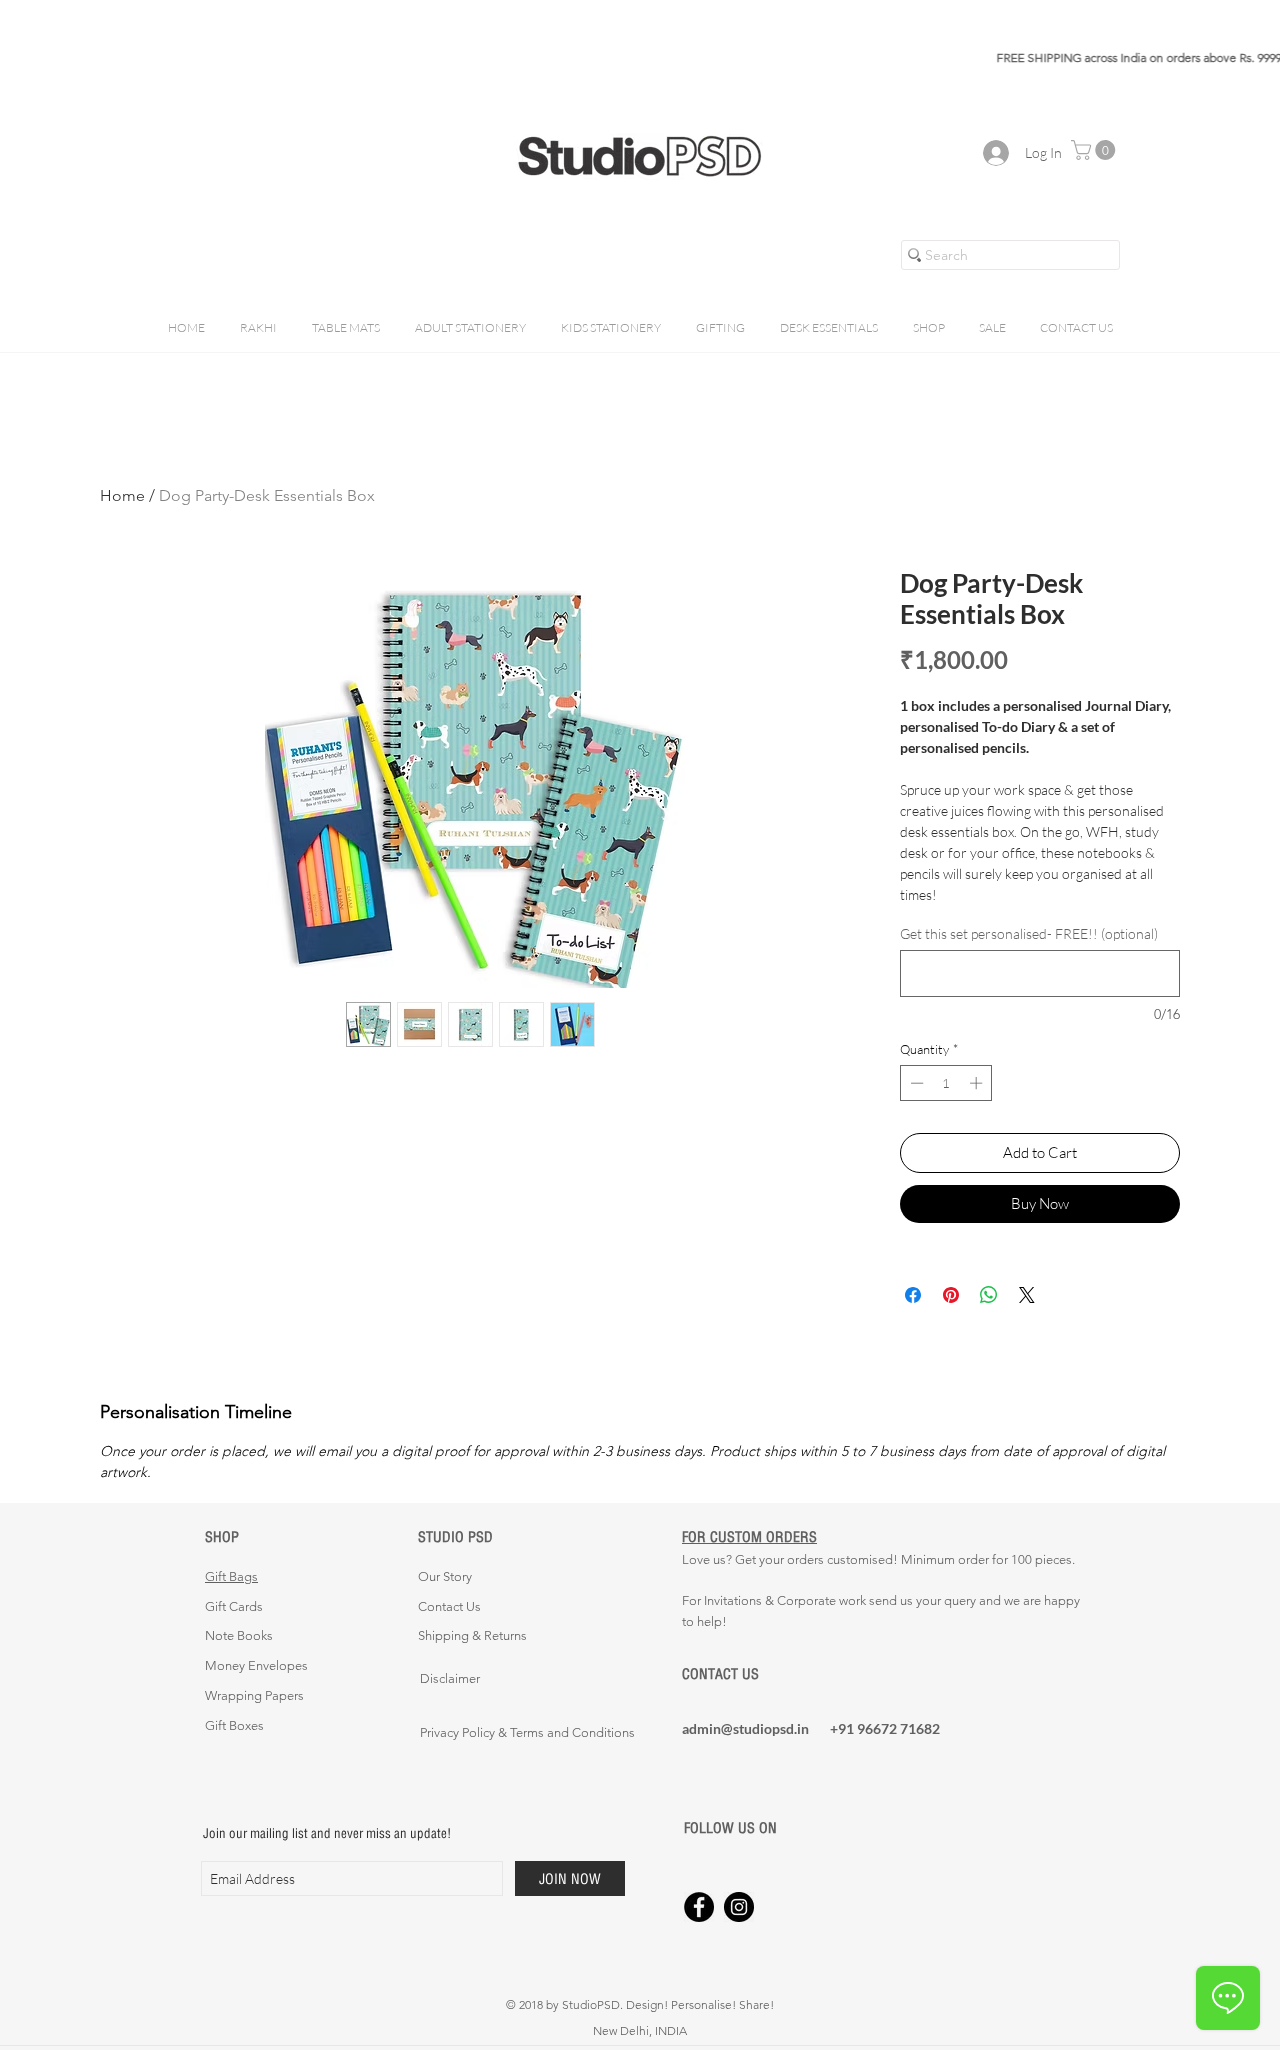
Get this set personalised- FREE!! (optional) (1029, 933)
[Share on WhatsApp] (989, 1295)
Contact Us (449, 1606)
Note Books (239, 1635)
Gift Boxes (234, 1725)
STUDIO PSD (455, 1536)
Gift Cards (234, 1606)
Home (122, 495)
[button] (1095, 150)
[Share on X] (1027, 1295)
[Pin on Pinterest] (951, 1295)
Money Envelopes (256, 1665)
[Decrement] (915, 1083)
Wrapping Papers (254, 1695)
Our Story (445, 1576)
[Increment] (978, 1083)
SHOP (222, 1536)
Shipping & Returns (472, 1635)
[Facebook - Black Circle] (699, 1907)
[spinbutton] (946, 1083)
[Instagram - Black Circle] (739, 1907)
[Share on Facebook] (913, 1295)
